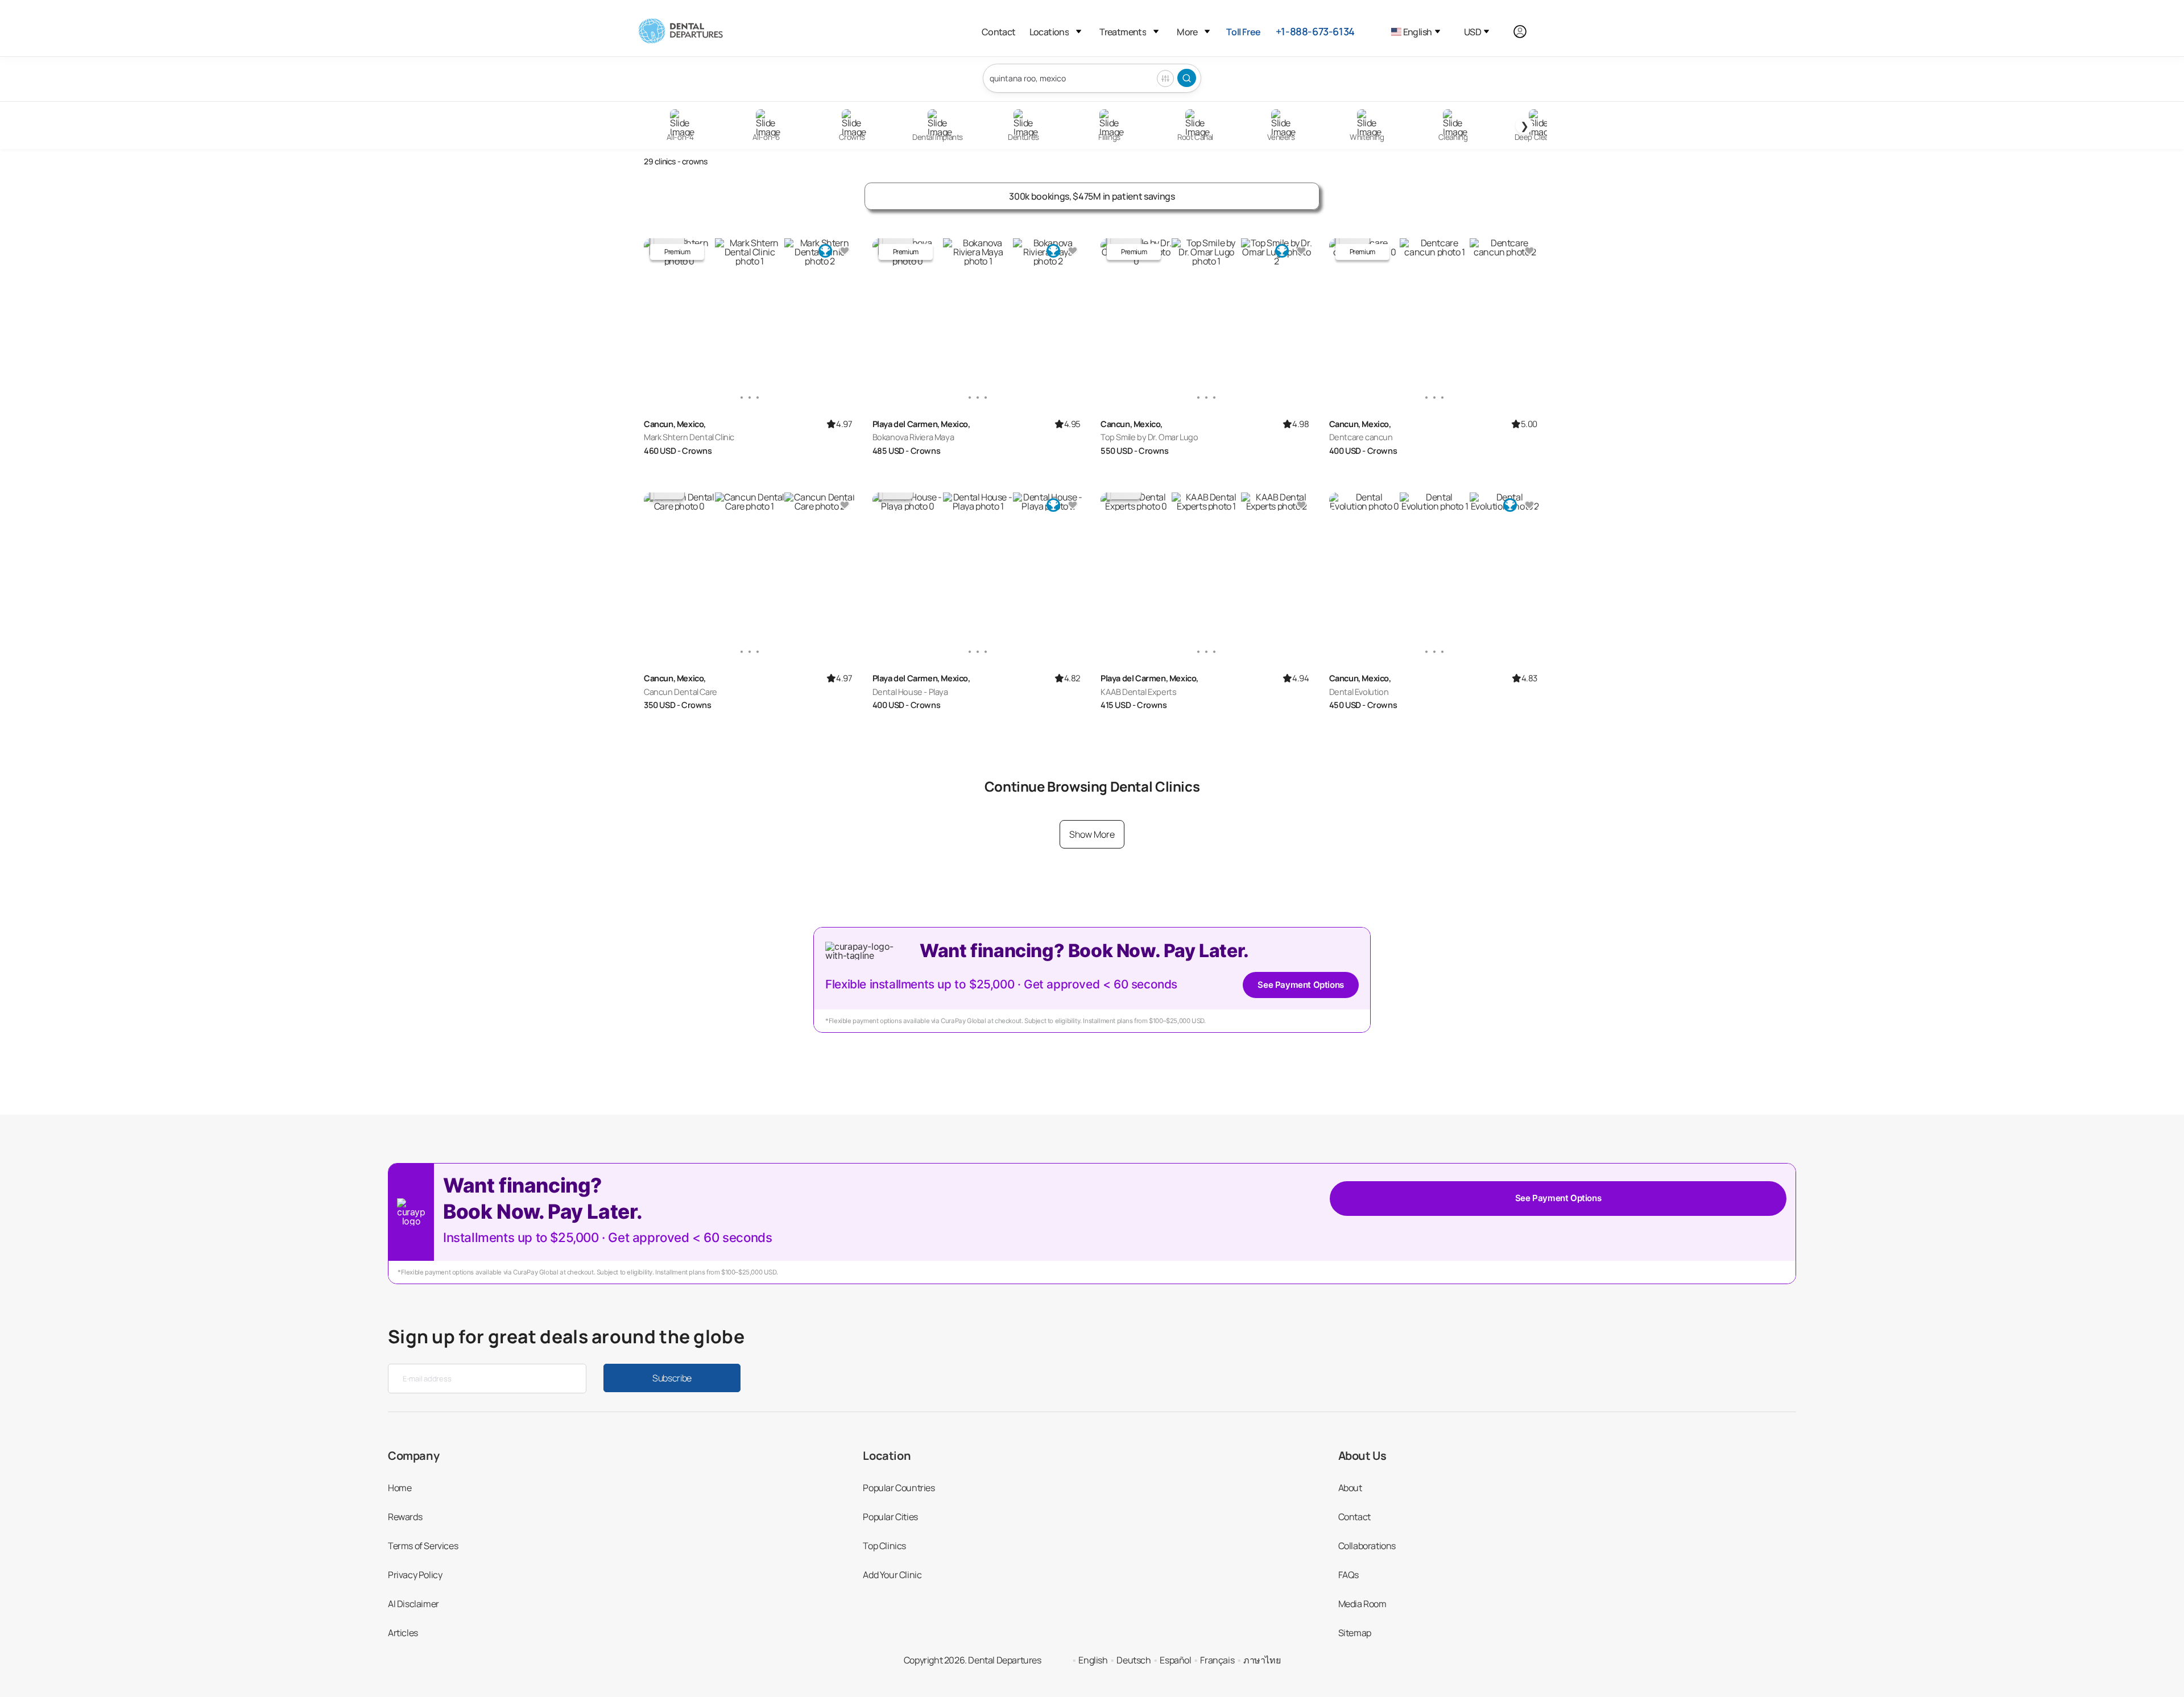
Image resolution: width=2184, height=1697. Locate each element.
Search (1187, 78)
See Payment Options (1300, 985)
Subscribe (672, 1378)
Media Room (1362, 1604)
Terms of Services (423, 1546)
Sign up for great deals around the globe (566, 1336)
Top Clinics (884, 1546)
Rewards (405, 1517)
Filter (1165, 78)
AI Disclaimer (413, 1604)
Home (400, 1488)
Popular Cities (890, 1517)
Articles (403, 1633)
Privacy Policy (415, 1575)
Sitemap (1355, 1633)
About (1350, 1488)
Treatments (1123, 32)
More (1187, 32)
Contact (999, 32)
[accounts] (1526, 32)
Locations (1049, 32)
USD (1472, 32)
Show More (1092, 834)
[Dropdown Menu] (1079, 32)
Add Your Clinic (892, 1575)
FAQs (1349, 1575)
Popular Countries (899, 1488)
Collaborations (1367, 1546)
